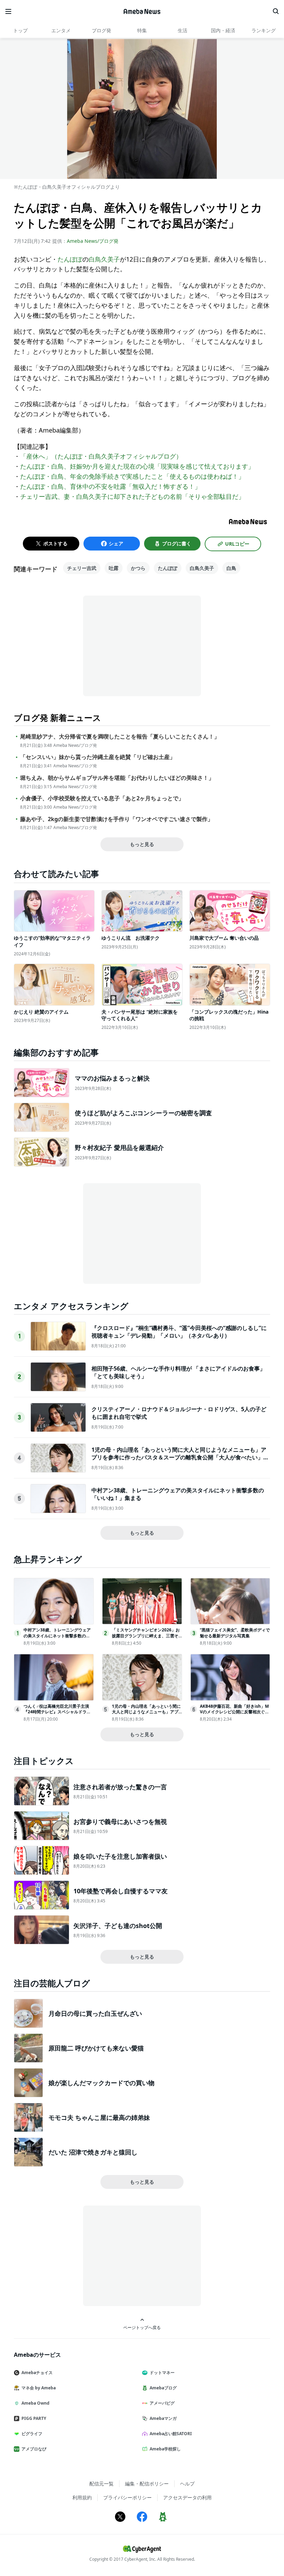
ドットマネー (162, 2373)
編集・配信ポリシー (147, 2484)
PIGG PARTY (34, 2418)
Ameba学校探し (165, 2449)
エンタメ (61, 30)
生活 (183, 30)
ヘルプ (187, 2484)
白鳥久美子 (104, 259)
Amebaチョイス (37, 2373)
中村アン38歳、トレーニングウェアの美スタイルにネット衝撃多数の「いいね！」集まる (57, 1636)
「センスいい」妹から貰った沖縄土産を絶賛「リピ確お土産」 (98, 757)
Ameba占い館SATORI (171, 2434)
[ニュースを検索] (276, 11)
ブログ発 (101, 30)
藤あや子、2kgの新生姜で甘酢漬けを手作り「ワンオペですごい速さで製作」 (117, 819)
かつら (138, 568)
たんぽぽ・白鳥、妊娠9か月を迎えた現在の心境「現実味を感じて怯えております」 (137, 466)
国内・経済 (223, 30)
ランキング (264, 30)
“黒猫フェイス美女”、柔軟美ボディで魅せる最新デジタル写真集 (235, 1633)
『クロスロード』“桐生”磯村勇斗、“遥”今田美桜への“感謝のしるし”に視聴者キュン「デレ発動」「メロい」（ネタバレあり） (179, 1332)
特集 (142, 30)
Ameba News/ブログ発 (93, 241)
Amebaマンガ (163, 2418)
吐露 (114, 568)
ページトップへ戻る (142, 2327)
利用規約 (82, 2497)
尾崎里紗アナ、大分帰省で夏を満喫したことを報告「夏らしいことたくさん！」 (120, 737)
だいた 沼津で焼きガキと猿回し (93, 2152)
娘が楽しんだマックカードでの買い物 (101, 2083)
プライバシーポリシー (127, 2497)
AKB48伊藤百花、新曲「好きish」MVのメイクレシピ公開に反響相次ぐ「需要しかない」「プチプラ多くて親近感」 (234, 1715)
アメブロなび (34, 2449)
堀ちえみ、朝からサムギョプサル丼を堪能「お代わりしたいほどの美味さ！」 (117, 778)
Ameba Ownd (35, 2403)
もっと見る (142, 844)
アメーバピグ (162, 2403)
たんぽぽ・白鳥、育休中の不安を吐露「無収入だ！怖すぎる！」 (110, 486)
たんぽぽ (70, 259)
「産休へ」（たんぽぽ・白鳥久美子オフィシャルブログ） (101, 456)
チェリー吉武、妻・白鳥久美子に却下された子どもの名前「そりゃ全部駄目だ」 (132, 496)
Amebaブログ (163, 2388)
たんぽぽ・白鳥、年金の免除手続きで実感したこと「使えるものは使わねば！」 (132, 476)
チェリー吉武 (82, 568)
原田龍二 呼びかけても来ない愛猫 (96, 2048)
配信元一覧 (101, 2484)
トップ (20, 30)
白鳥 (231, 568)
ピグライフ (32, 2434)
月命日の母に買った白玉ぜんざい (95, 2013)
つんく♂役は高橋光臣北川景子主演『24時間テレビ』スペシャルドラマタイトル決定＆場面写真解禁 (57, 1712)
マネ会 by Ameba (39, 2388)
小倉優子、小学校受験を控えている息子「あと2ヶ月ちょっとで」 (102, 798)
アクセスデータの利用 (187, 2497)
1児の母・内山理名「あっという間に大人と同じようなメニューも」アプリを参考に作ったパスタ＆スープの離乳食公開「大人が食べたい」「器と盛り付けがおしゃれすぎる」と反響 (179, 1457)
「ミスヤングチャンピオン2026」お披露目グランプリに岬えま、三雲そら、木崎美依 (146, 1636)
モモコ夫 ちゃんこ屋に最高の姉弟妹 (99, 2117)
